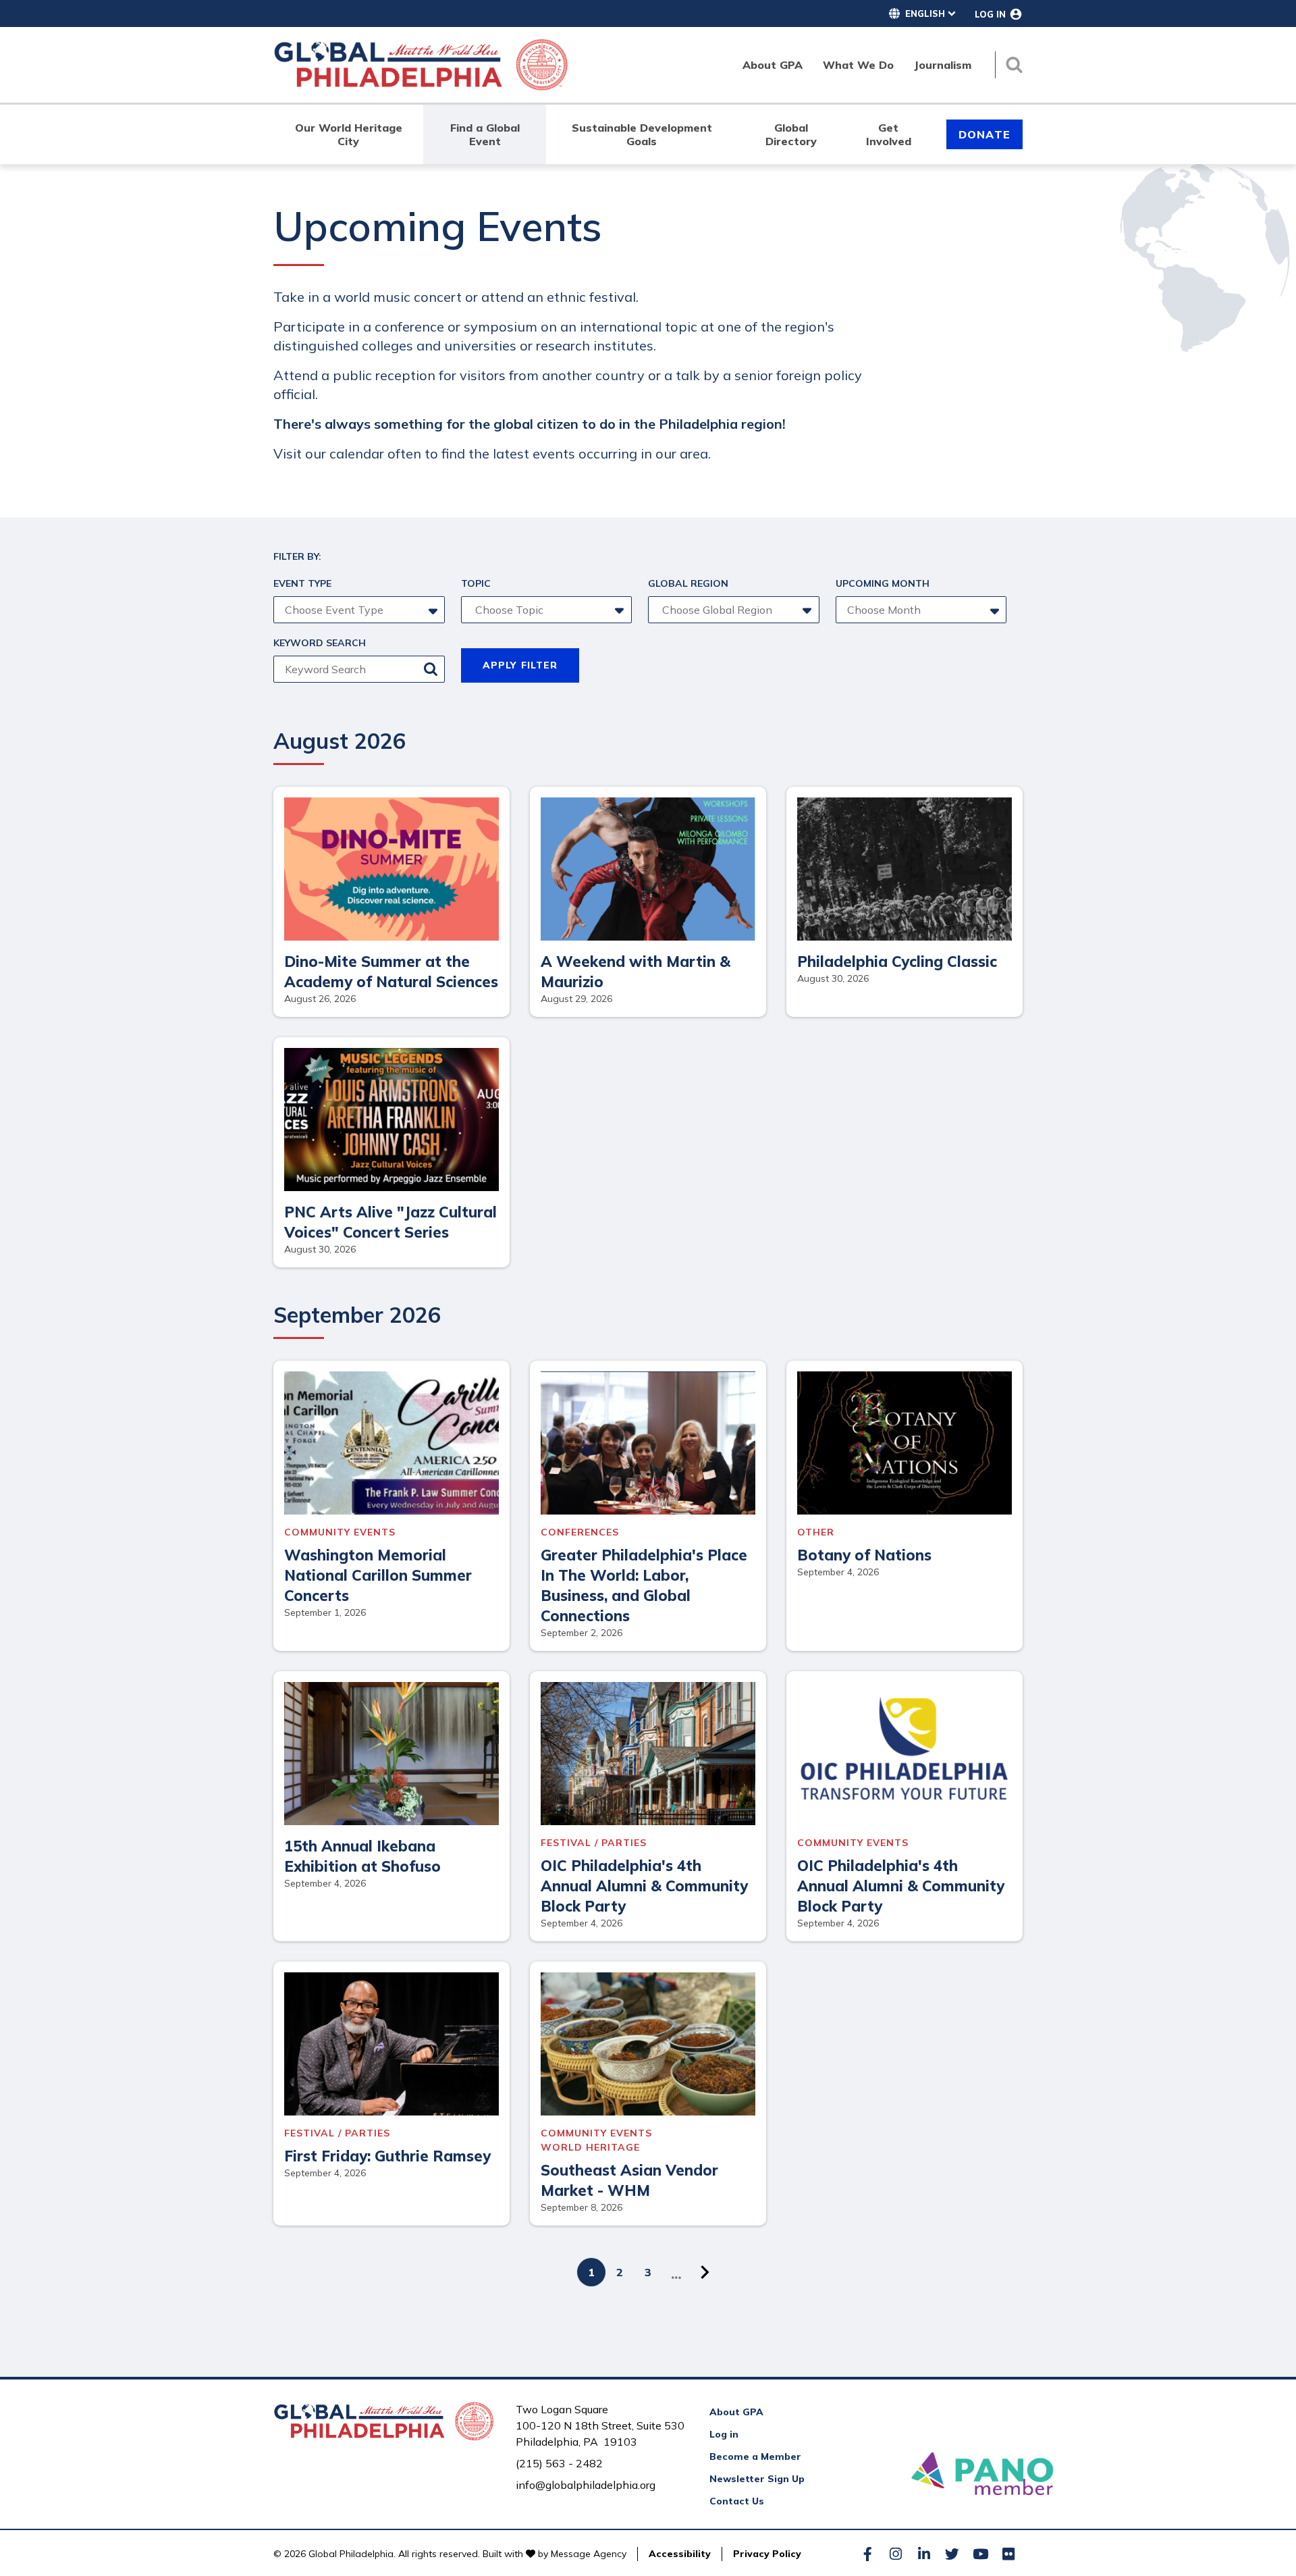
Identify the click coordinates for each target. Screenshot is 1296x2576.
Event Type (302, 583)
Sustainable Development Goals (642, 134)
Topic (476, 583)
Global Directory (791, 134)
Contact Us (737, 2501)
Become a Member (755, 2456)
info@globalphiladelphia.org (586, 2485)
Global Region (688, 583)
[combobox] (544, 610)
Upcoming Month (883, 583)
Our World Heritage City (349, 134)
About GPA (736, 2412)
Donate (984, 134)
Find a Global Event (485, 134)
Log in (724, 2434)
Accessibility (680, 2554)
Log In (990, 14)
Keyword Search (320, 643)
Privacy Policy (767, 2554)
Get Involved (889, 134)
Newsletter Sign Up (757, 2479)
